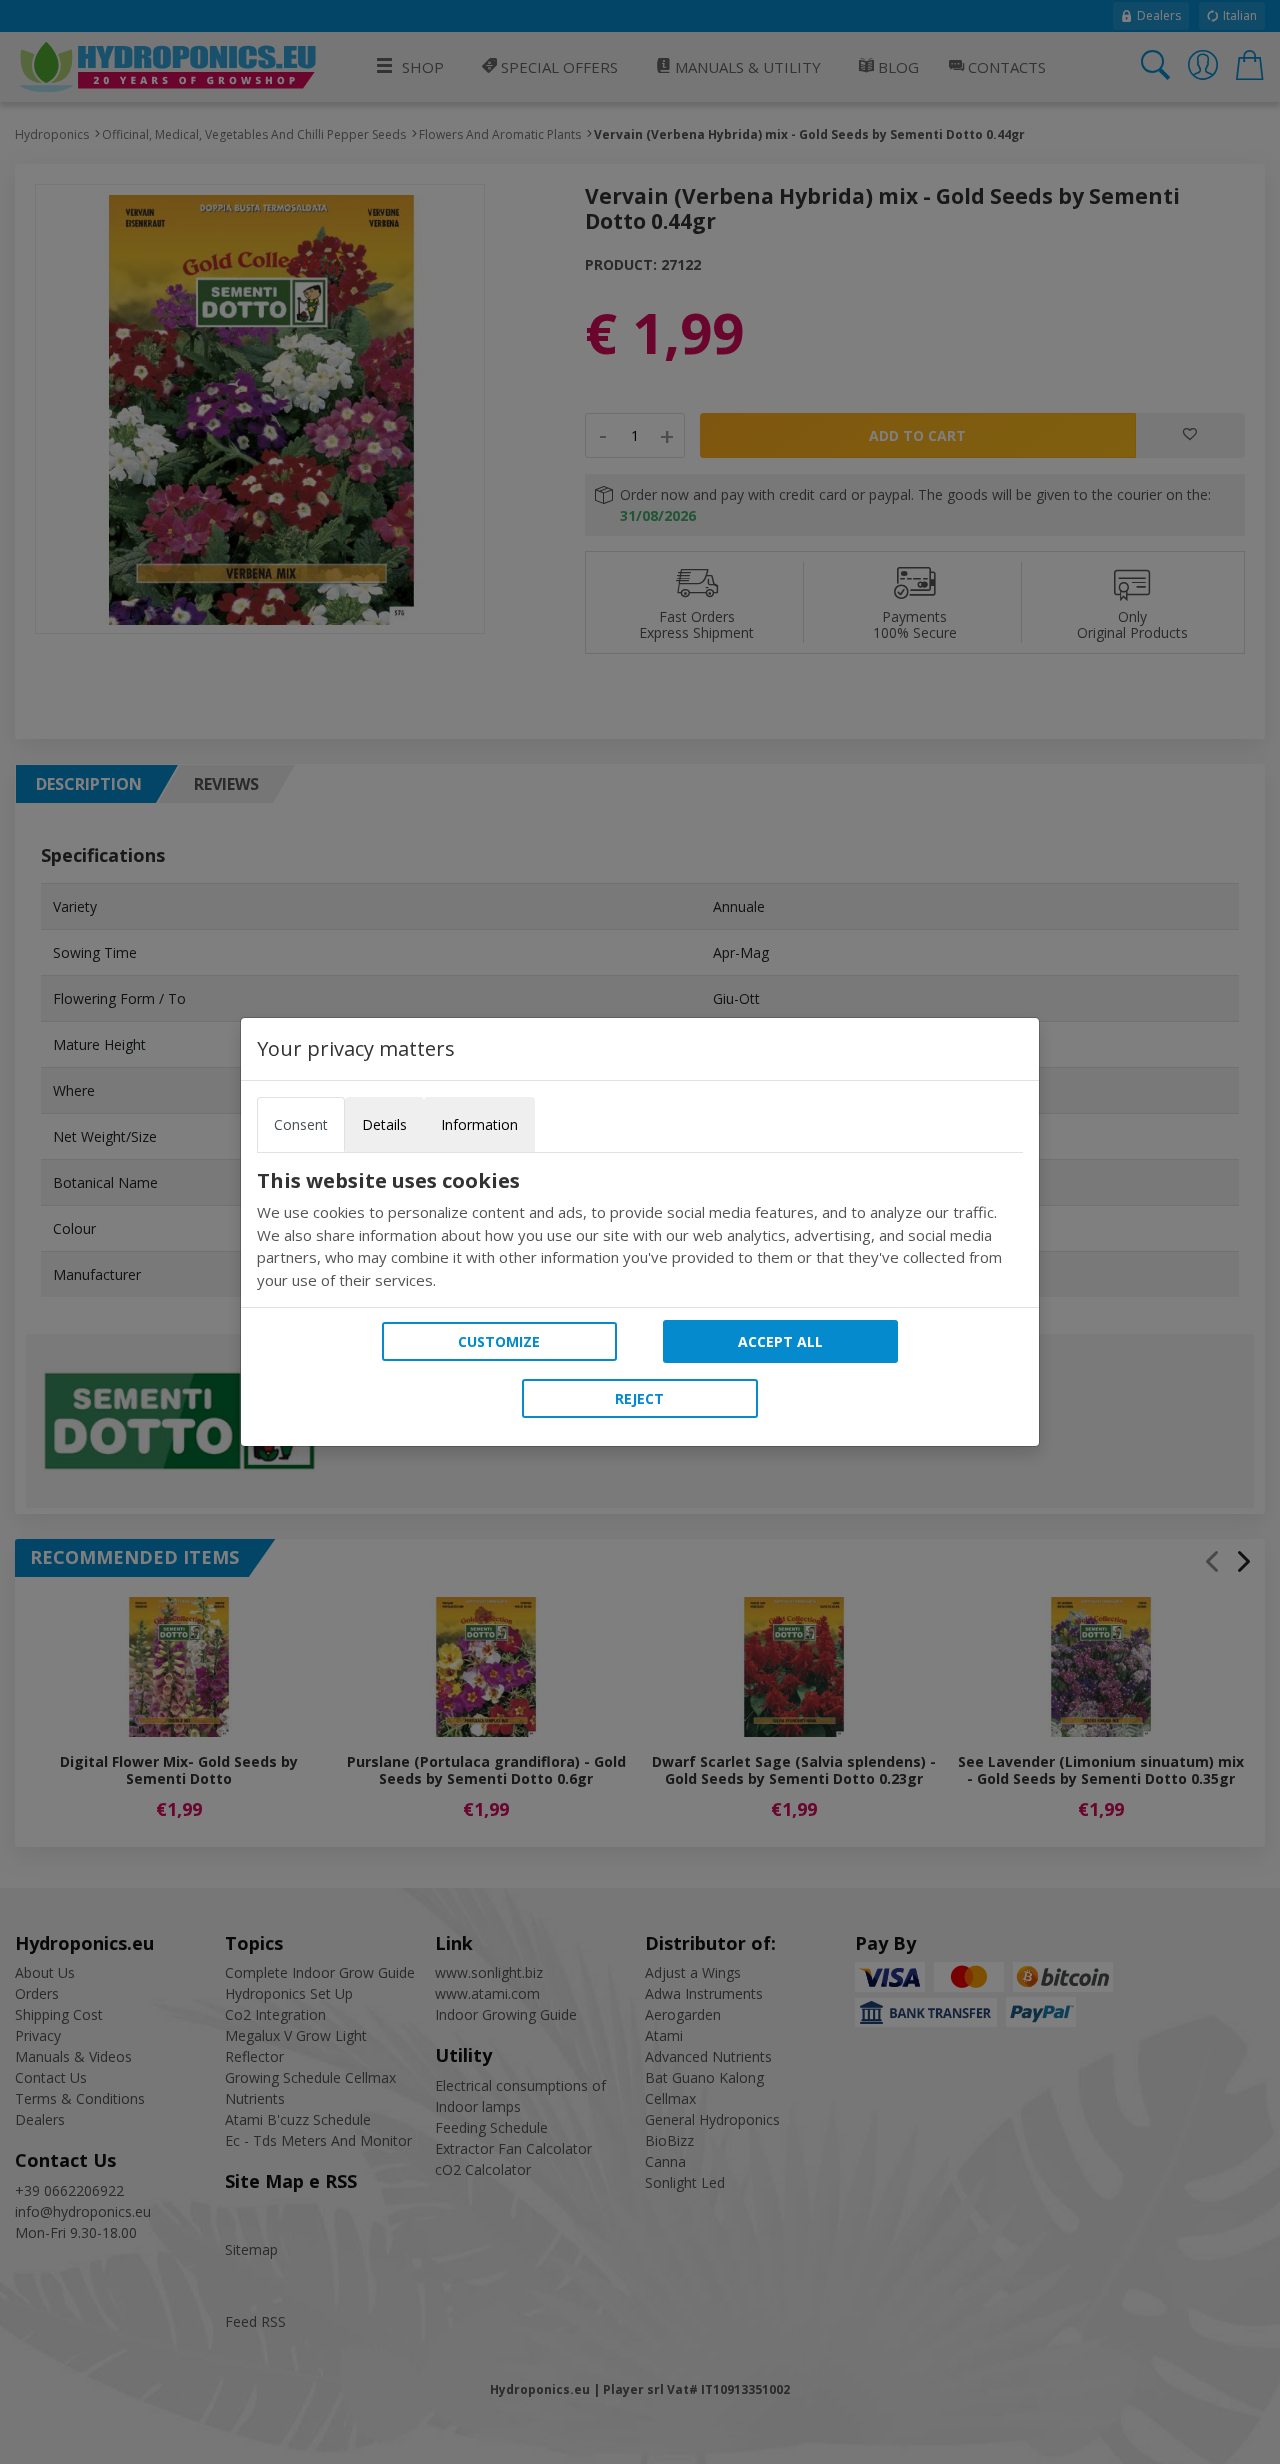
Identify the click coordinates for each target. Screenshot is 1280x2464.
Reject (639, 1398)
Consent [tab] (301, 1124)
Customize (499, 1341)
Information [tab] (479, 1124)
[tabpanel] (640, 1230)
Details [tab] (384, 1124)
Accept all (780, 1341)
